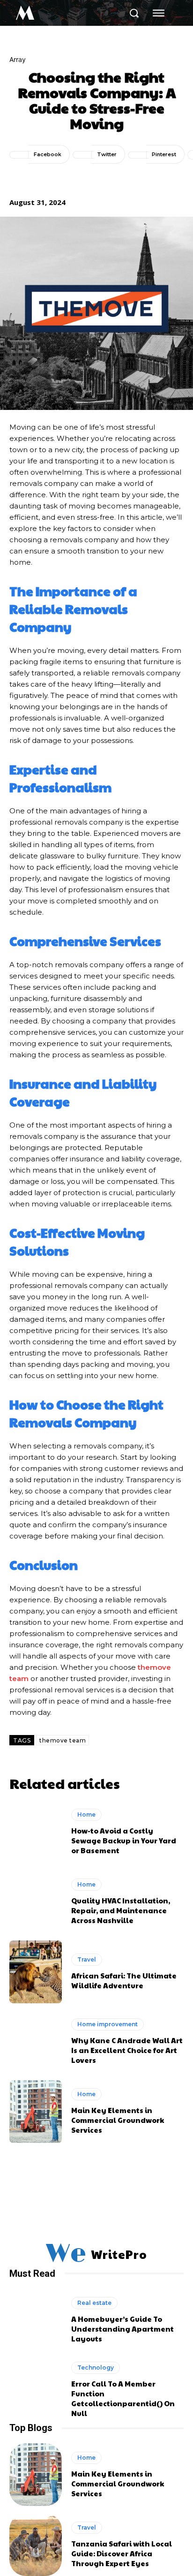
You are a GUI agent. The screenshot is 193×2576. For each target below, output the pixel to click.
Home (86, 1815)
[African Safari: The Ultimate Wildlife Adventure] (36, 1972)
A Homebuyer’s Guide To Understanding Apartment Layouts (122, 2329)
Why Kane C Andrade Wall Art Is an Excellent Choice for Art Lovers (127, 2050)
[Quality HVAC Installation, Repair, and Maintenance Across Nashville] (36, 1902)
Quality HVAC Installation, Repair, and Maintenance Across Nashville (121, 1910)
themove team (63, 1740)
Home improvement (108, 2024)
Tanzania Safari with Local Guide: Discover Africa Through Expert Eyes (122, 2553)
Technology (96, 2368)
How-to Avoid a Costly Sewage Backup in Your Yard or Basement (124, 1840)
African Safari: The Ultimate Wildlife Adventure (124, 1980)
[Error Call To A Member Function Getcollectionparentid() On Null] (36, 2390)
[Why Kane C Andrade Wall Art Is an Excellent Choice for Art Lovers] (36, 2042)
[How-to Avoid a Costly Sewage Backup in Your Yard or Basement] (36, 1832)
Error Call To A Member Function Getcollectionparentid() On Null (123, 2398)
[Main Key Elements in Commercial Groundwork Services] (36, 2112)
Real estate (94, 2303)
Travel (87, 1959)
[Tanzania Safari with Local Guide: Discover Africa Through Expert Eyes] (36, 2545)
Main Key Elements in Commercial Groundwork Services (118, 2120)
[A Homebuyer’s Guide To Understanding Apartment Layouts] (36, 2320)
